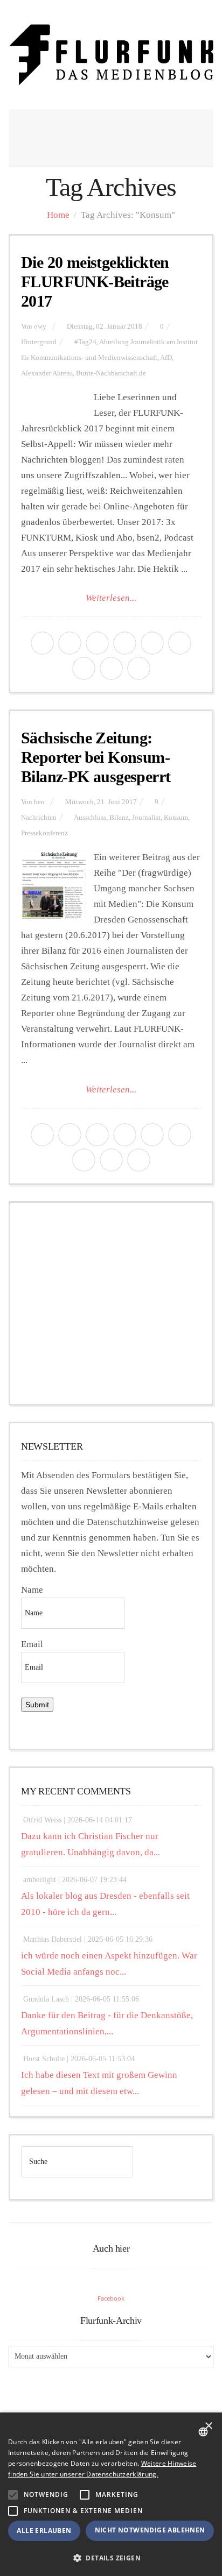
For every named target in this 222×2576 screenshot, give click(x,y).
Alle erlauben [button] (44, 2531)
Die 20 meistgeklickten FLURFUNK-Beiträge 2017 (95, 282)
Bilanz (119, 818)
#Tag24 (85, 342)
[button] (13, 2495)
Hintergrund (39, 342)
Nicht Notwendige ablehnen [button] (150, 2530)
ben (39, 802)
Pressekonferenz (44, 833)
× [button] (208, 2426)
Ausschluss (90, 818)
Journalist (146, 818)
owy (40, 327)
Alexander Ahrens (47, 373)
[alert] (111, 2494)
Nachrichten (39, 818)
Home (58, 215)
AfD (166, 358)
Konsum (176, 818)
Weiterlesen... (111, 598)
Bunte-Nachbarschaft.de (111, 373)
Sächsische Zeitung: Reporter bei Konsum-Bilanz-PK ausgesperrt (96, 757)
